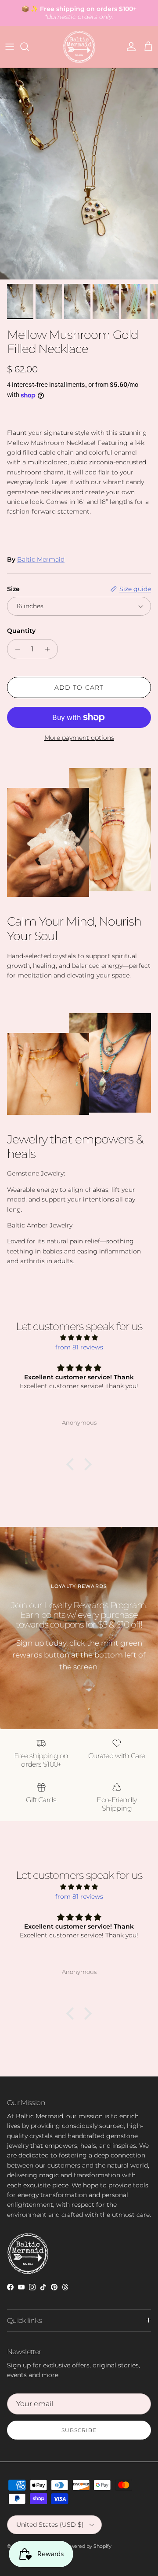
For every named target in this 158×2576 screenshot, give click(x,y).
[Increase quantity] (50, 649)
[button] (72, 1464)
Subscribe (79, 2430)
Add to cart (79, 687)
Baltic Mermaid (41, 559)
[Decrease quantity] (15, 649)
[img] (79, 1338)
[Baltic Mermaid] (79, 47)
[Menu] (10, 47)
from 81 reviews (79, 1347)
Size (13, 589)
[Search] (29, 47)
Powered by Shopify (88, 2546)
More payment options (79, 738)
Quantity (21, 631)
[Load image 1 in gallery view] (79, 174)
